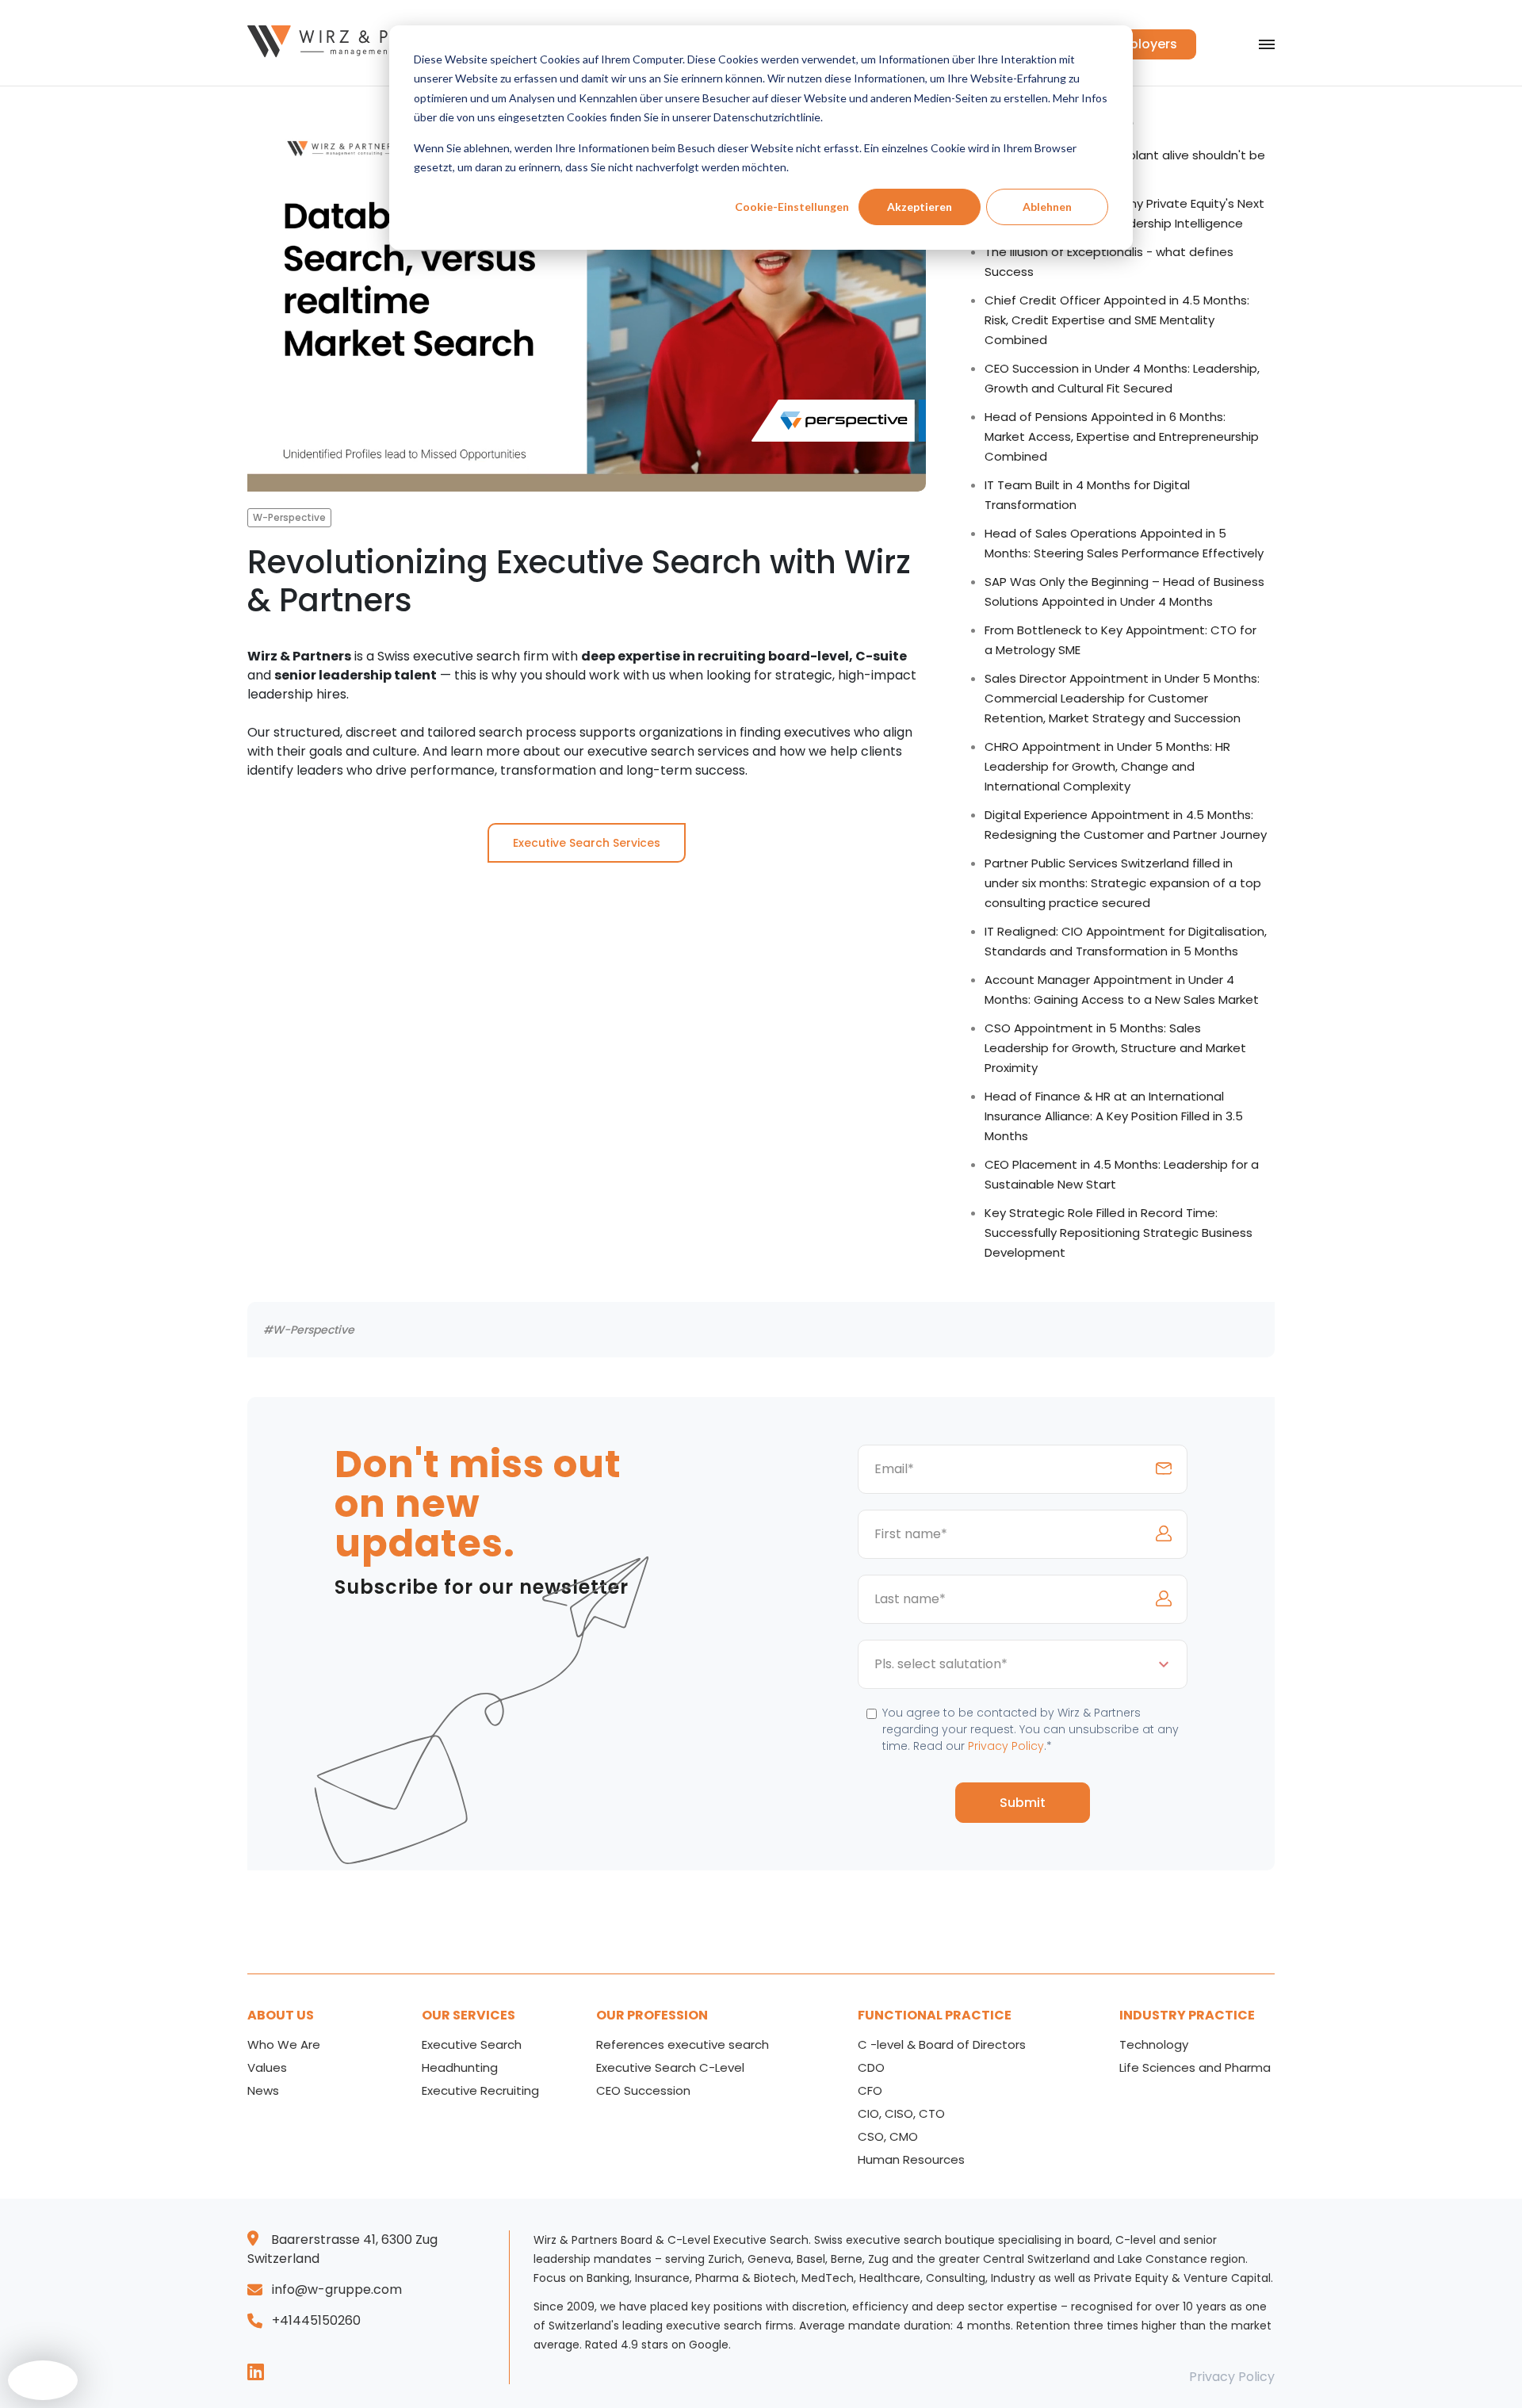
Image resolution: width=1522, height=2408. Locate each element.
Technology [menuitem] (1154, 2044)
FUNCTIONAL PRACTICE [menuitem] (935, 2015)
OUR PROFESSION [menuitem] (652, 2015)
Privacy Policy (1006, 1746)
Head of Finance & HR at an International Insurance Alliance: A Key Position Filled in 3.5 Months (1114, 1116)
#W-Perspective (309, 1330)
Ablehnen (1047, 207)
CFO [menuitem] (870, 2090)
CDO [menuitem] (871, 2067)
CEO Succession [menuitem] (643, 2090)
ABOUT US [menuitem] (281, 2015)
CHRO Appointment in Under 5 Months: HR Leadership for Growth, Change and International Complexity (1107, 766)
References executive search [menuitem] (683, 2044)
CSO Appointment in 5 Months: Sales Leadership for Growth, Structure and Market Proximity (1115, 1048)
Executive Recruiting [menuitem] (480, 2090)
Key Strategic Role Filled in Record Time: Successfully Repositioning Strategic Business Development (1119, 1233)
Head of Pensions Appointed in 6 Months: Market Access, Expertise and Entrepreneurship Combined (1122, 436)
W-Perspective (289, 517)
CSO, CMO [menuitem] (888, 2136)
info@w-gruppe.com (337, 2289)
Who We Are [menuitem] (284, 2044)
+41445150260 (316, 2320)
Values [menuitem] (267, 2067)
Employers (1144, 44)
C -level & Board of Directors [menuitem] (942, 2044)
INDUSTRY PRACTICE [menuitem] (1187, 2015)
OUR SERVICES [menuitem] (468, 2015)
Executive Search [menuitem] (472, 2044)
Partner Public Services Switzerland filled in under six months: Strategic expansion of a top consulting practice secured (1123, 883)
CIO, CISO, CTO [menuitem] (901, 2113)
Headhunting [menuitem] (460, 2067)
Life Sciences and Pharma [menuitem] (1195, 2067)
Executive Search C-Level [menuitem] (670, 2067)
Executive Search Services (587, 843)
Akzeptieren (920, 207)
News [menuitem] (263, 2090)
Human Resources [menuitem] (911, 2159)
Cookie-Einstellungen (792, 207)
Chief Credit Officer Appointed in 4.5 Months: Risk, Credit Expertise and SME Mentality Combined (1117, 320)
